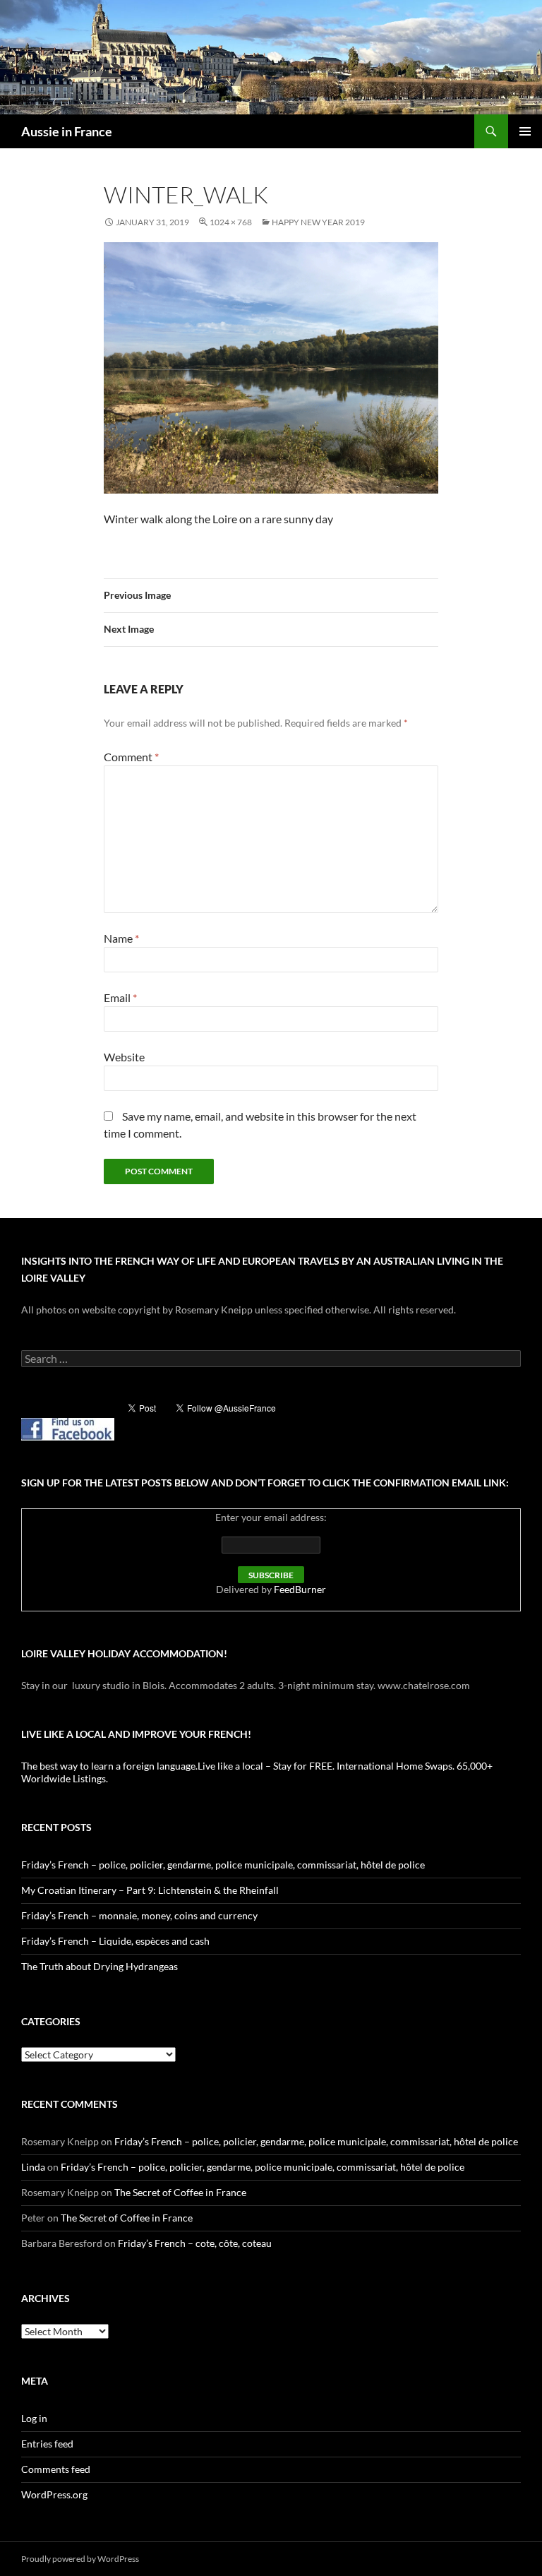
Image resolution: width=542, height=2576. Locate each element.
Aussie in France (67, 131)
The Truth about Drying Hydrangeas (100, 1966)
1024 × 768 (231, 222)
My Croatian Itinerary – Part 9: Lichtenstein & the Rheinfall (150, 1890)
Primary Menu (525, 131)
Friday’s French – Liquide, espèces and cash (115, 1941)
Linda (33, 2167)
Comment (131, 757)
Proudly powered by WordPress (80, 2559)
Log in (34, 2418)
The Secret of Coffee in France (180, 2192)
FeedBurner (300, 1589)
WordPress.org (54, 2494)
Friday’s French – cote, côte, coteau (195, 2243)
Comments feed (56, 2469)
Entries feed (47, 2444)
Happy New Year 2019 (318, 222)
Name (121, 938)
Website (124, 1057)
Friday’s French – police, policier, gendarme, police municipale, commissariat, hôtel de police (223, 1865)
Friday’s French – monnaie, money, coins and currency (139, 1915)
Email (120, 997)
